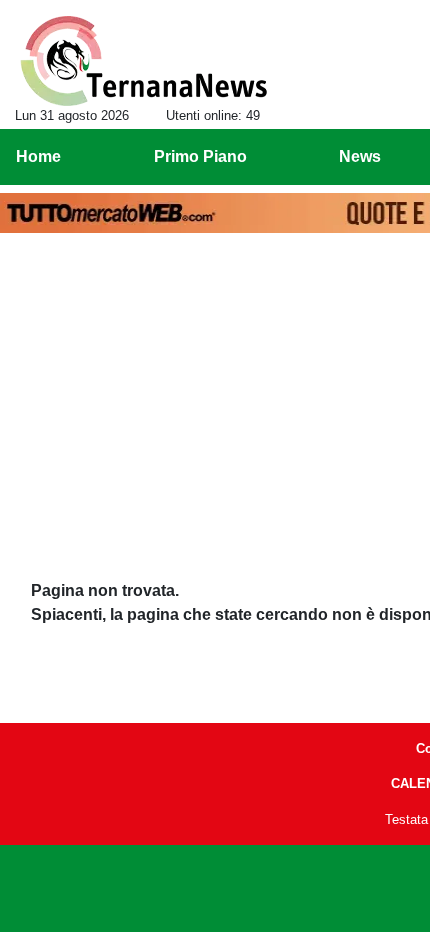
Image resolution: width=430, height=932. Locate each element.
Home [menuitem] (38, 156)
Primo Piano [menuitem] (200, 156)
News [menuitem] (360, 156)
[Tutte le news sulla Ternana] (143, 61)
